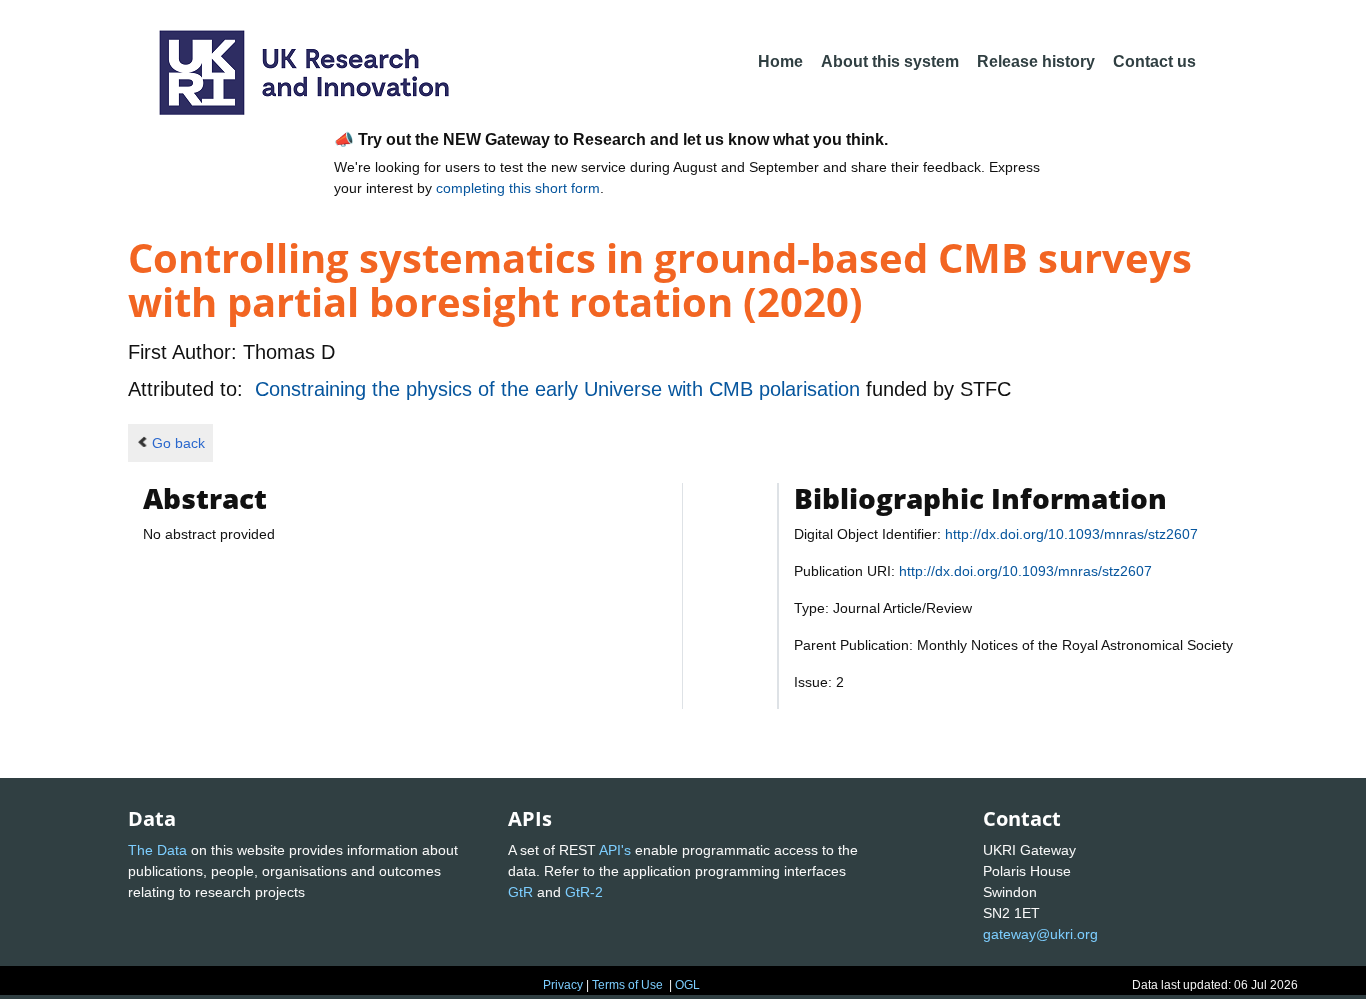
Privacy (563, 985)
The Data (157, 850)
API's (615, 850)
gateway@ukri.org (1040, 934)
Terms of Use (627, 985)
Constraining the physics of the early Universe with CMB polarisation (560, 389)
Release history (1036, 61)
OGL (687, 985)
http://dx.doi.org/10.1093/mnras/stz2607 (1071, 534)
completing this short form (518, 188)
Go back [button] (178, 443)
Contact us (1154, 61)
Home (780, 61)
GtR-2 (584, 892)
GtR (520, 892)
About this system (890, 61)
